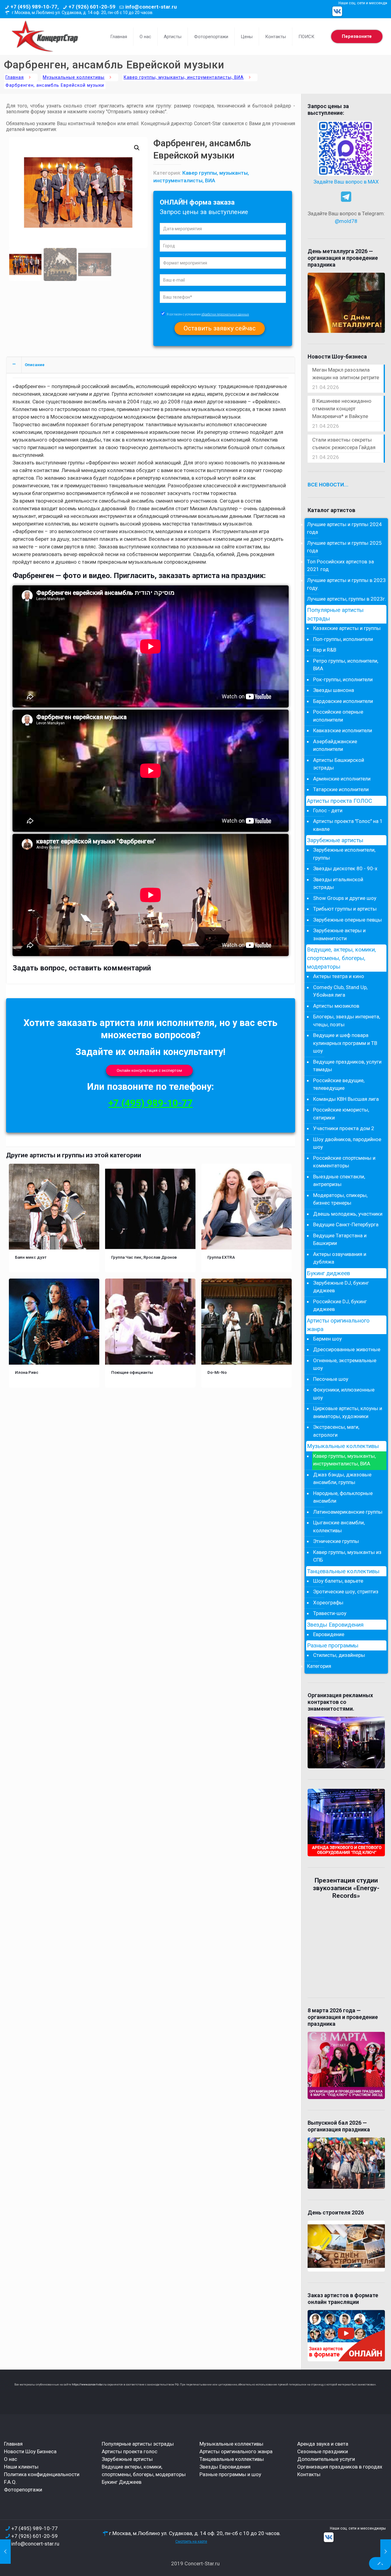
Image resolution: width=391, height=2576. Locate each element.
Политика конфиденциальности (42, 2474)
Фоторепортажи (23, 2490)
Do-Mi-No (217, 1372)
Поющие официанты (132, 1372)
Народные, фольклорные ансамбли (343, 1497)
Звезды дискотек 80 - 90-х (345, 868)
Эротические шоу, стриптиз (346, 1592)
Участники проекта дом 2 (344, 1128)
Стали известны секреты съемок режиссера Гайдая (344, 444)
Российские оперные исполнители (338, 716)
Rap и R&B (325, 650)
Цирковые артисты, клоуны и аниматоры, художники (348, 1412)
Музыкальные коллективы (74, 77)
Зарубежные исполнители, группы (344, 854)
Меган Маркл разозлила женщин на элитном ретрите (346, 374)
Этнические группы (336, 1541)
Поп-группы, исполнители (343, 639)
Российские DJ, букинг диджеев (340, 1305)
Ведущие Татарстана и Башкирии (340, 1239)
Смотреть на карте (191, 2541)
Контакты (309, 2474)
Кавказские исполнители (343, 730)
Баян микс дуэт (31, 1257)
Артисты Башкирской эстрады (339, 764)
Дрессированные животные (347, 1349)
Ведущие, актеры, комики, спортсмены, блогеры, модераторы (342, 958)
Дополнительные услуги (326, 2459)
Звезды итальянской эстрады (338, 883)
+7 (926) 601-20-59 (92, 7)
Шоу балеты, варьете (338, 1581)
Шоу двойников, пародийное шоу (347, 1143)
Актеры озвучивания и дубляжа (340, 1258)
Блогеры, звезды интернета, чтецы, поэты (347, 1021)
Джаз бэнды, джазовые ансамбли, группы (342, 1479)
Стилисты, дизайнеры (339, 1655)
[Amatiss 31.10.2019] (386, 2552)
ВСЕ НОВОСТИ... (328, 485)
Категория (319, 1666)
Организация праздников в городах (340, 2467)
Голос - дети (328, 810)
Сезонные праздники (323, 2451)
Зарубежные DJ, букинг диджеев (341, 1287)
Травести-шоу (330, 1613)
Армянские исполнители (342, 779)
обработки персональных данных (225, 314)
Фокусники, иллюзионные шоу (344, 1394)
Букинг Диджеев (122, 2482)
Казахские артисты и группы (347, 628)
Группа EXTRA (221, 1257)
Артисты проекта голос (130, 2451)
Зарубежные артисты (335, 840)
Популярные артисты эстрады (335, 614)
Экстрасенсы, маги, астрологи (336, 1431)
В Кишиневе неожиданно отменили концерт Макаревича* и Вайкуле (342, 409)
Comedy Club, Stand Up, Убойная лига (340, 991)
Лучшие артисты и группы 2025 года (344, 547)
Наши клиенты (21, 2467)
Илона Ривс (27, 1372)
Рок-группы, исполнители (343, 679)
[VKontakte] (337, 11)
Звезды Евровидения (335, 1625)
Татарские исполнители (341, 789)
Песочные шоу (331, 1379)
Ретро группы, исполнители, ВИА (346, 665)
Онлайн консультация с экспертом (149, 1070)
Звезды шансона (334, 690)
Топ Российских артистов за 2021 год (340, 566)
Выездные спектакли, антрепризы (339, 1181)
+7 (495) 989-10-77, (35, 7)
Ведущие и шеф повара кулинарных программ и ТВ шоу (345, 1043)
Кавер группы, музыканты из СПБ (347, 1556)
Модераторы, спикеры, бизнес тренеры (340, 1199)
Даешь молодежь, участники (348, 1214)
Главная (15, 77)
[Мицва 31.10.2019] (5, 2552)
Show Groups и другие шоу (345, 898)
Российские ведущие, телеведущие (339, 1084)
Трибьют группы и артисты (345, 909)
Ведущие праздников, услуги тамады (347, 1066)
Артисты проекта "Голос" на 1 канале (348, 825)
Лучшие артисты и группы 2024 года (344, 528)
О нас (11, 2459)
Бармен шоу (327, 1339)
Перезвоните (357, 36)
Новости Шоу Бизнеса (30, 2451)
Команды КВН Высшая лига (346, 1099)
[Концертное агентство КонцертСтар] (45, 37)
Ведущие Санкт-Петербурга (346, 1224)
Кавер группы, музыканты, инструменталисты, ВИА (184, 77)
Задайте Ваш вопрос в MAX (346, 182)
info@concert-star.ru (151, 7)
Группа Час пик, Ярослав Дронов (144, 1257)
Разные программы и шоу (230, 2474)
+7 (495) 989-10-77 (151, 1103)
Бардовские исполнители (343, 701)
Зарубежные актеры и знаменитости (339, 934)
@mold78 (346, 221)
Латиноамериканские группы (348, 1512)
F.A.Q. (10, 2482)
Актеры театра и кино (339, 976)
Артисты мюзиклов (336, 1006)
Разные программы (333, 1646)
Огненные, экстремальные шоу (345, 1364)
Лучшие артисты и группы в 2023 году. (346, 584)
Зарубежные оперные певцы (347, 920)
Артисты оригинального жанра (338, 1325)
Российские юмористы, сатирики (341, 1114)
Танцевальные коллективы (343, 1571)
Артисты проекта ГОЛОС (340, 801)
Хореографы (328, 1603)
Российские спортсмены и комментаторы (344, 1162)
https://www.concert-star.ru (89, 2385)
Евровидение (329, 1634)
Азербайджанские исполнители (335, 745)
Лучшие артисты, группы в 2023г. (347, 599)
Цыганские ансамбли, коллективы (339, 1526)
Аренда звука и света (323, 2444)
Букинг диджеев (329, 1273)
